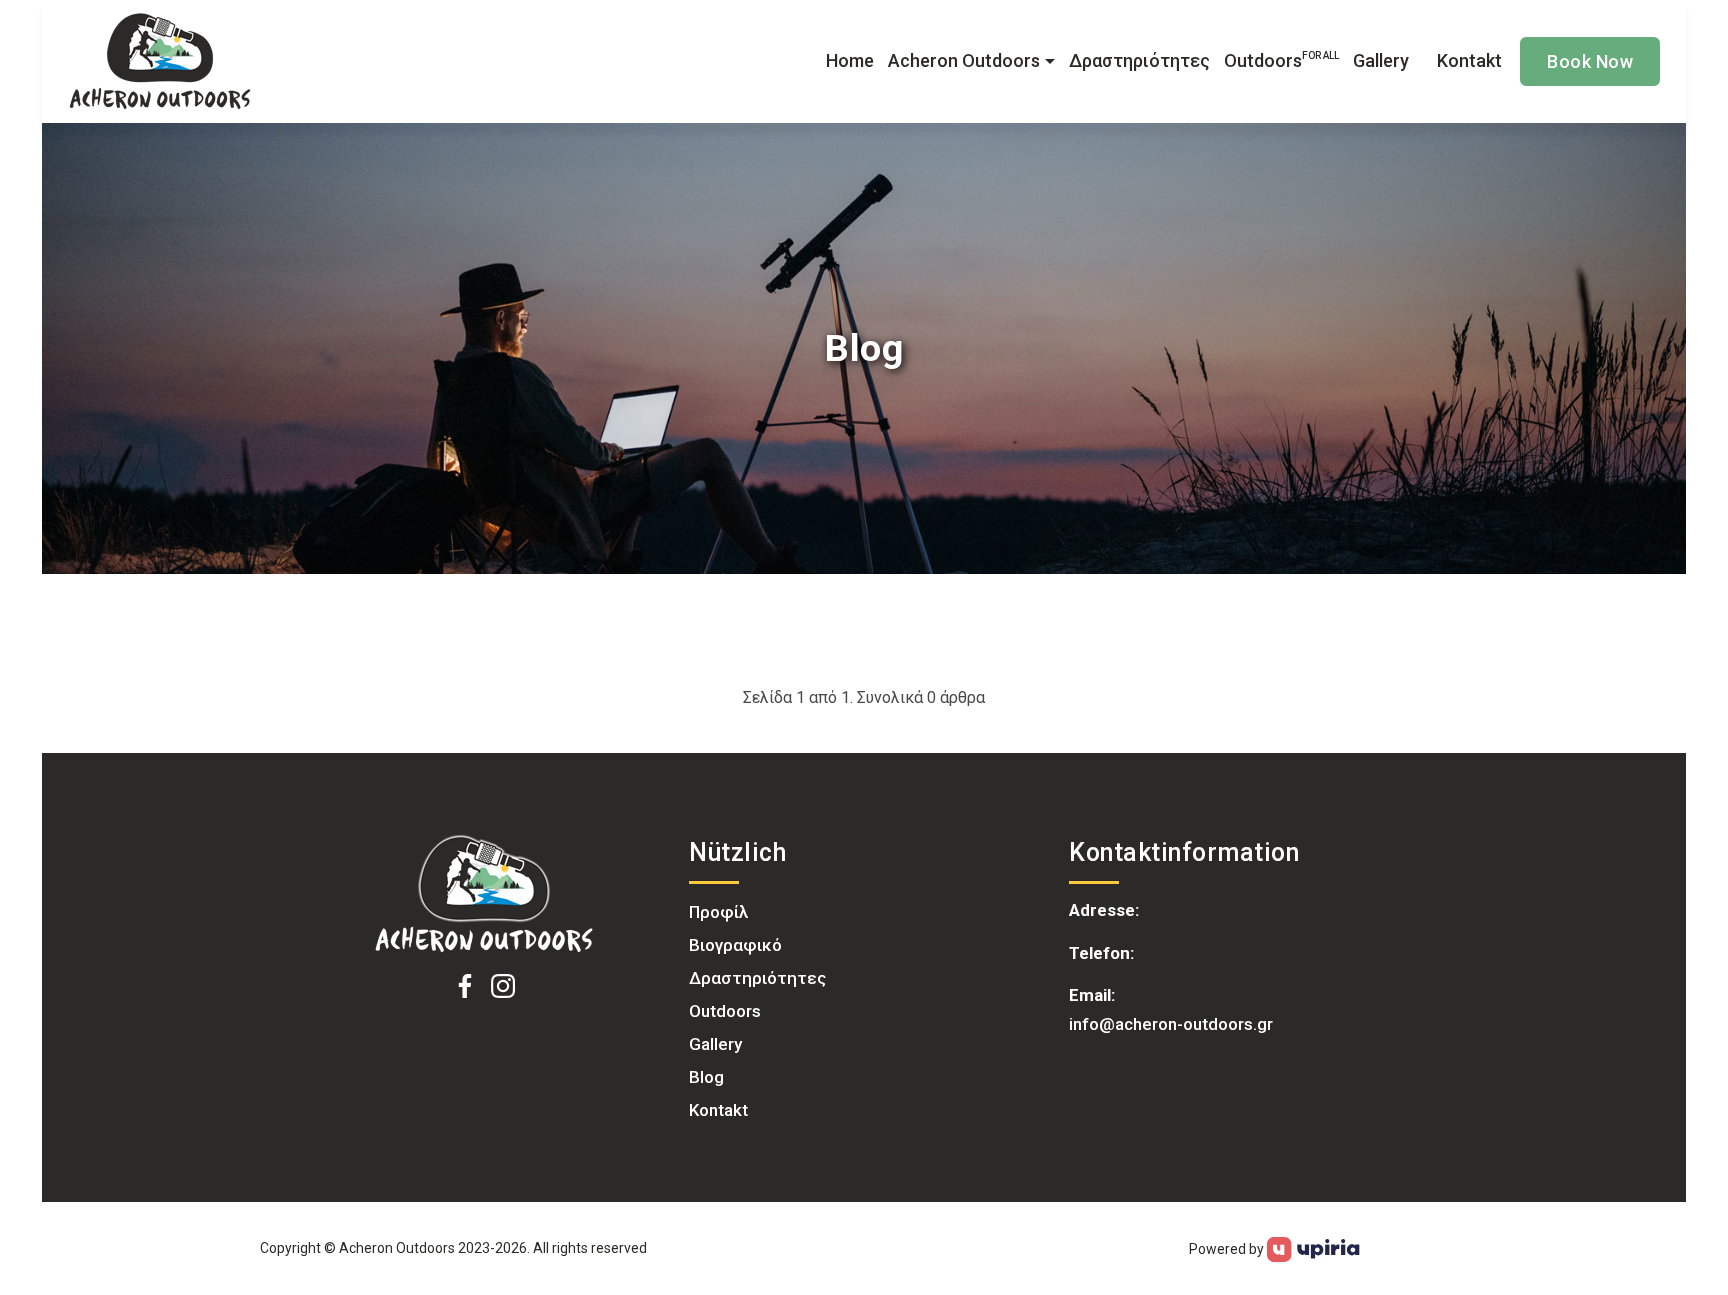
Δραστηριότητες (1139, 60)
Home (850, 60)
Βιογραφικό (735, 945)
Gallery (1381, 60)
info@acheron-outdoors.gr (1171, 1024)
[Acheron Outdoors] (484, 894)
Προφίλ (718, 912)
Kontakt (1469, 60)
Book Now (1590, 61)
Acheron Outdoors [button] (964, 60)
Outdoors (1281, 60)
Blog (706, 1077)
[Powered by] (1313, 1248)
